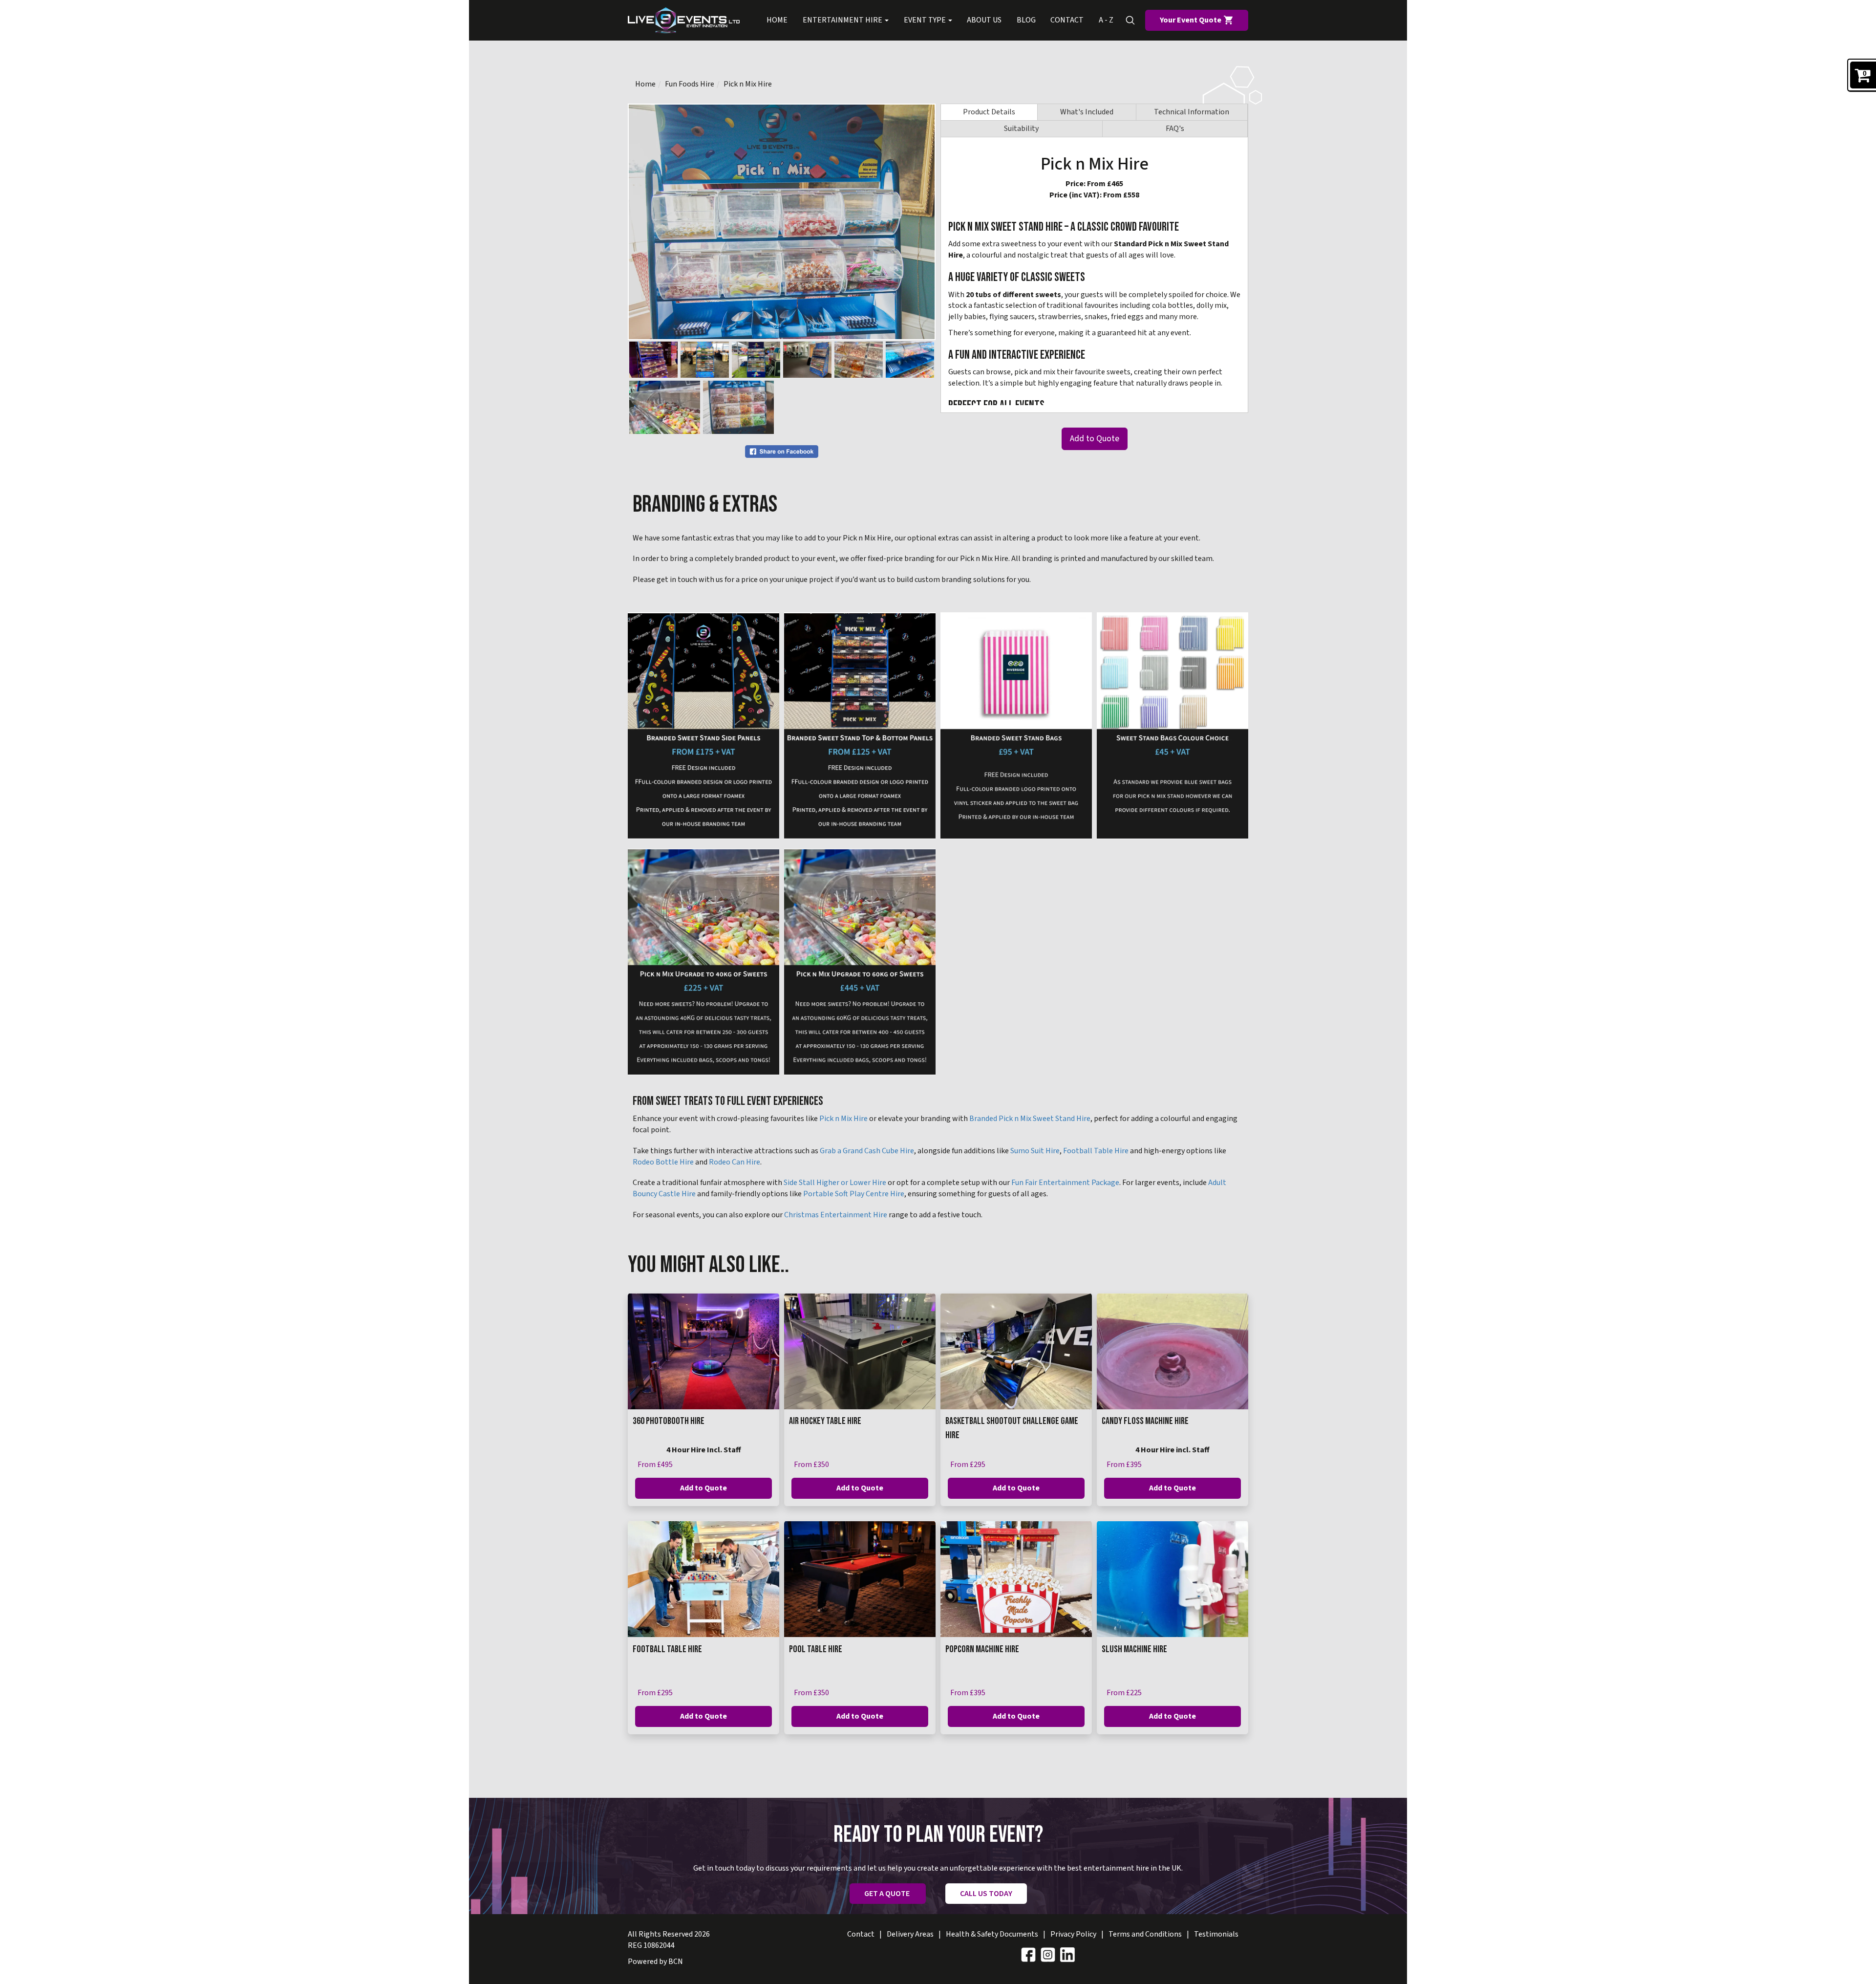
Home (777, 20)
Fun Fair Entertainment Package (1065, 1183)
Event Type (926, 20)
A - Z (1106, 20)
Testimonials (1216, 1934)
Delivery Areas (910, 1934)
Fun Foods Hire (690, 84)
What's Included (1087, 112)
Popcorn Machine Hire (982, 1649)
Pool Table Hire (816, 1649)
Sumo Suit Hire (1035, 1151)
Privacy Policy (1073, 1934)
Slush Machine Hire (1134, 1649)
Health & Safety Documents (992, 1934)
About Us (984, 20)
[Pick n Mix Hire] (782, 222)
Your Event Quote (1191, 20)
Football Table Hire (1096, 1151)
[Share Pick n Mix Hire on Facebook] (782, 451)
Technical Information (1192, 112)
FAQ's (1175, 129)
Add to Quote (1095, 439)
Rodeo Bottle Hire (663, 1162)
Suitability (1021, 129)
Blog (1026, 20)
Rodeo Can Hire (735, 1162)
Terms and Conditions (1145, 1934)
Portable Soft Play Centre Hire (854, 1194)
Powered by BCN (655, 1962)
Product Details (989, 112)
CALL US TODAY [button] (986, 1894)
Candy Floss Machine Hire (1145, 1421)
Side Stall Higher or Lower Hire (835, 1183)
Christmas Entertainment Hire (836, 1215)
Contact (1067, 20)
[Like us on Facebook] (1028, 1954)
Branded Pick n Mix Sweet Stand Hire (1030, 1119)
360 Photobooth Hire (669, 1421)
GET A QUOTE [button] (888, 1894)
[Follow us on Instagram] (1048, 1954)
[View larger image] (703, 726)
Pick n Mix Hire (748, 84)
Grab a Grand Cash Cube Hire (867, 1151)
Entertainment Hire (843, 20)
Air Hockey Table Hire (825, 1421)
